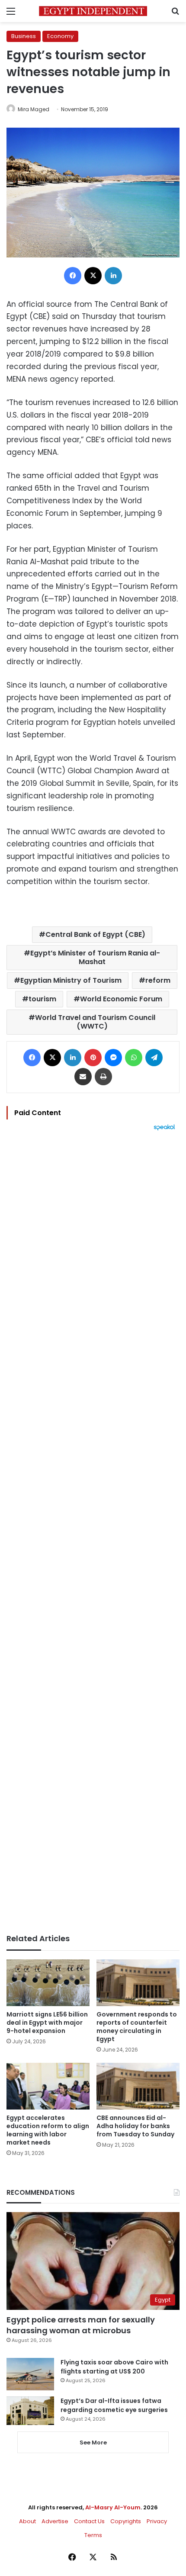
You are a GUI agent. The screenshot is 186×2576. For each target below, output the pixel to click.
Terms (93, 2535)
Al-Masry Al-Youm (113, 2507)
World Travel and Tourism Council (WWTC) (95, 1022)
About (27, 2521)
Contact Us (89, 2521)
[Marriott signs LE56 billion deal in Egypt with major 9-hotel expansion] (48, 1983)
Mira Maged (34, 109)
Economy (60, 36)
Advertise (55, 2521)
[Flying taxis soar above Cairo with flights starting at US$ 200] (30, 2374)
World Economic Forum (121, 999)
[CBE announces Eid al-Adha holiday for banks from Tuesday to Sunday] (138, 2086)
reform (158, 980)
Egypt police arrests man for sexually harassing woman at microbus (81, 2325)
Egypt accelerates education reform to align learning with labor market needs (48, 2130)
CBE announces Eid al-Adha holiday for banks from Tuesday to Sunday (135, 2126)
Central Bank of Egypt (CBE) (95, 934)
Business (24, 36)
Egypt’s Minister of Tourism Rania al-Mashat (95, 957)
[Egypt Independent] (93, 11)
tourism (42, 999)
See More (93, 2443)
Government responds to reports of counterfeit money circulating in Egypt (137, 2027)
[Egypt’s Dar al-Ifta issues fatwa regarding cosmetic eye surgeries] (30, 2411)
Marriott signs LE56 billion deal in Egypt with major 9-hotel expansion (47, 2023)
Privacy (157, 2521)
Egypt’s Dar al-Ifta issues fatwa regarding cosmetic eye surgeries (114, 2405)
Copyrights (126, 2521)
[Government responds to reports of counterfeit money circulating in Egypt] (138, 1983)
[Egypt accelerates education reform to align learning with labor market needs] (48, 2086)
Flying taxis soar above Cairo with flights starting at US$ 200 (114, 2367)
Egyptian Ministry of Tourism (71, 980)
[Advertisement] (93, 1532)
